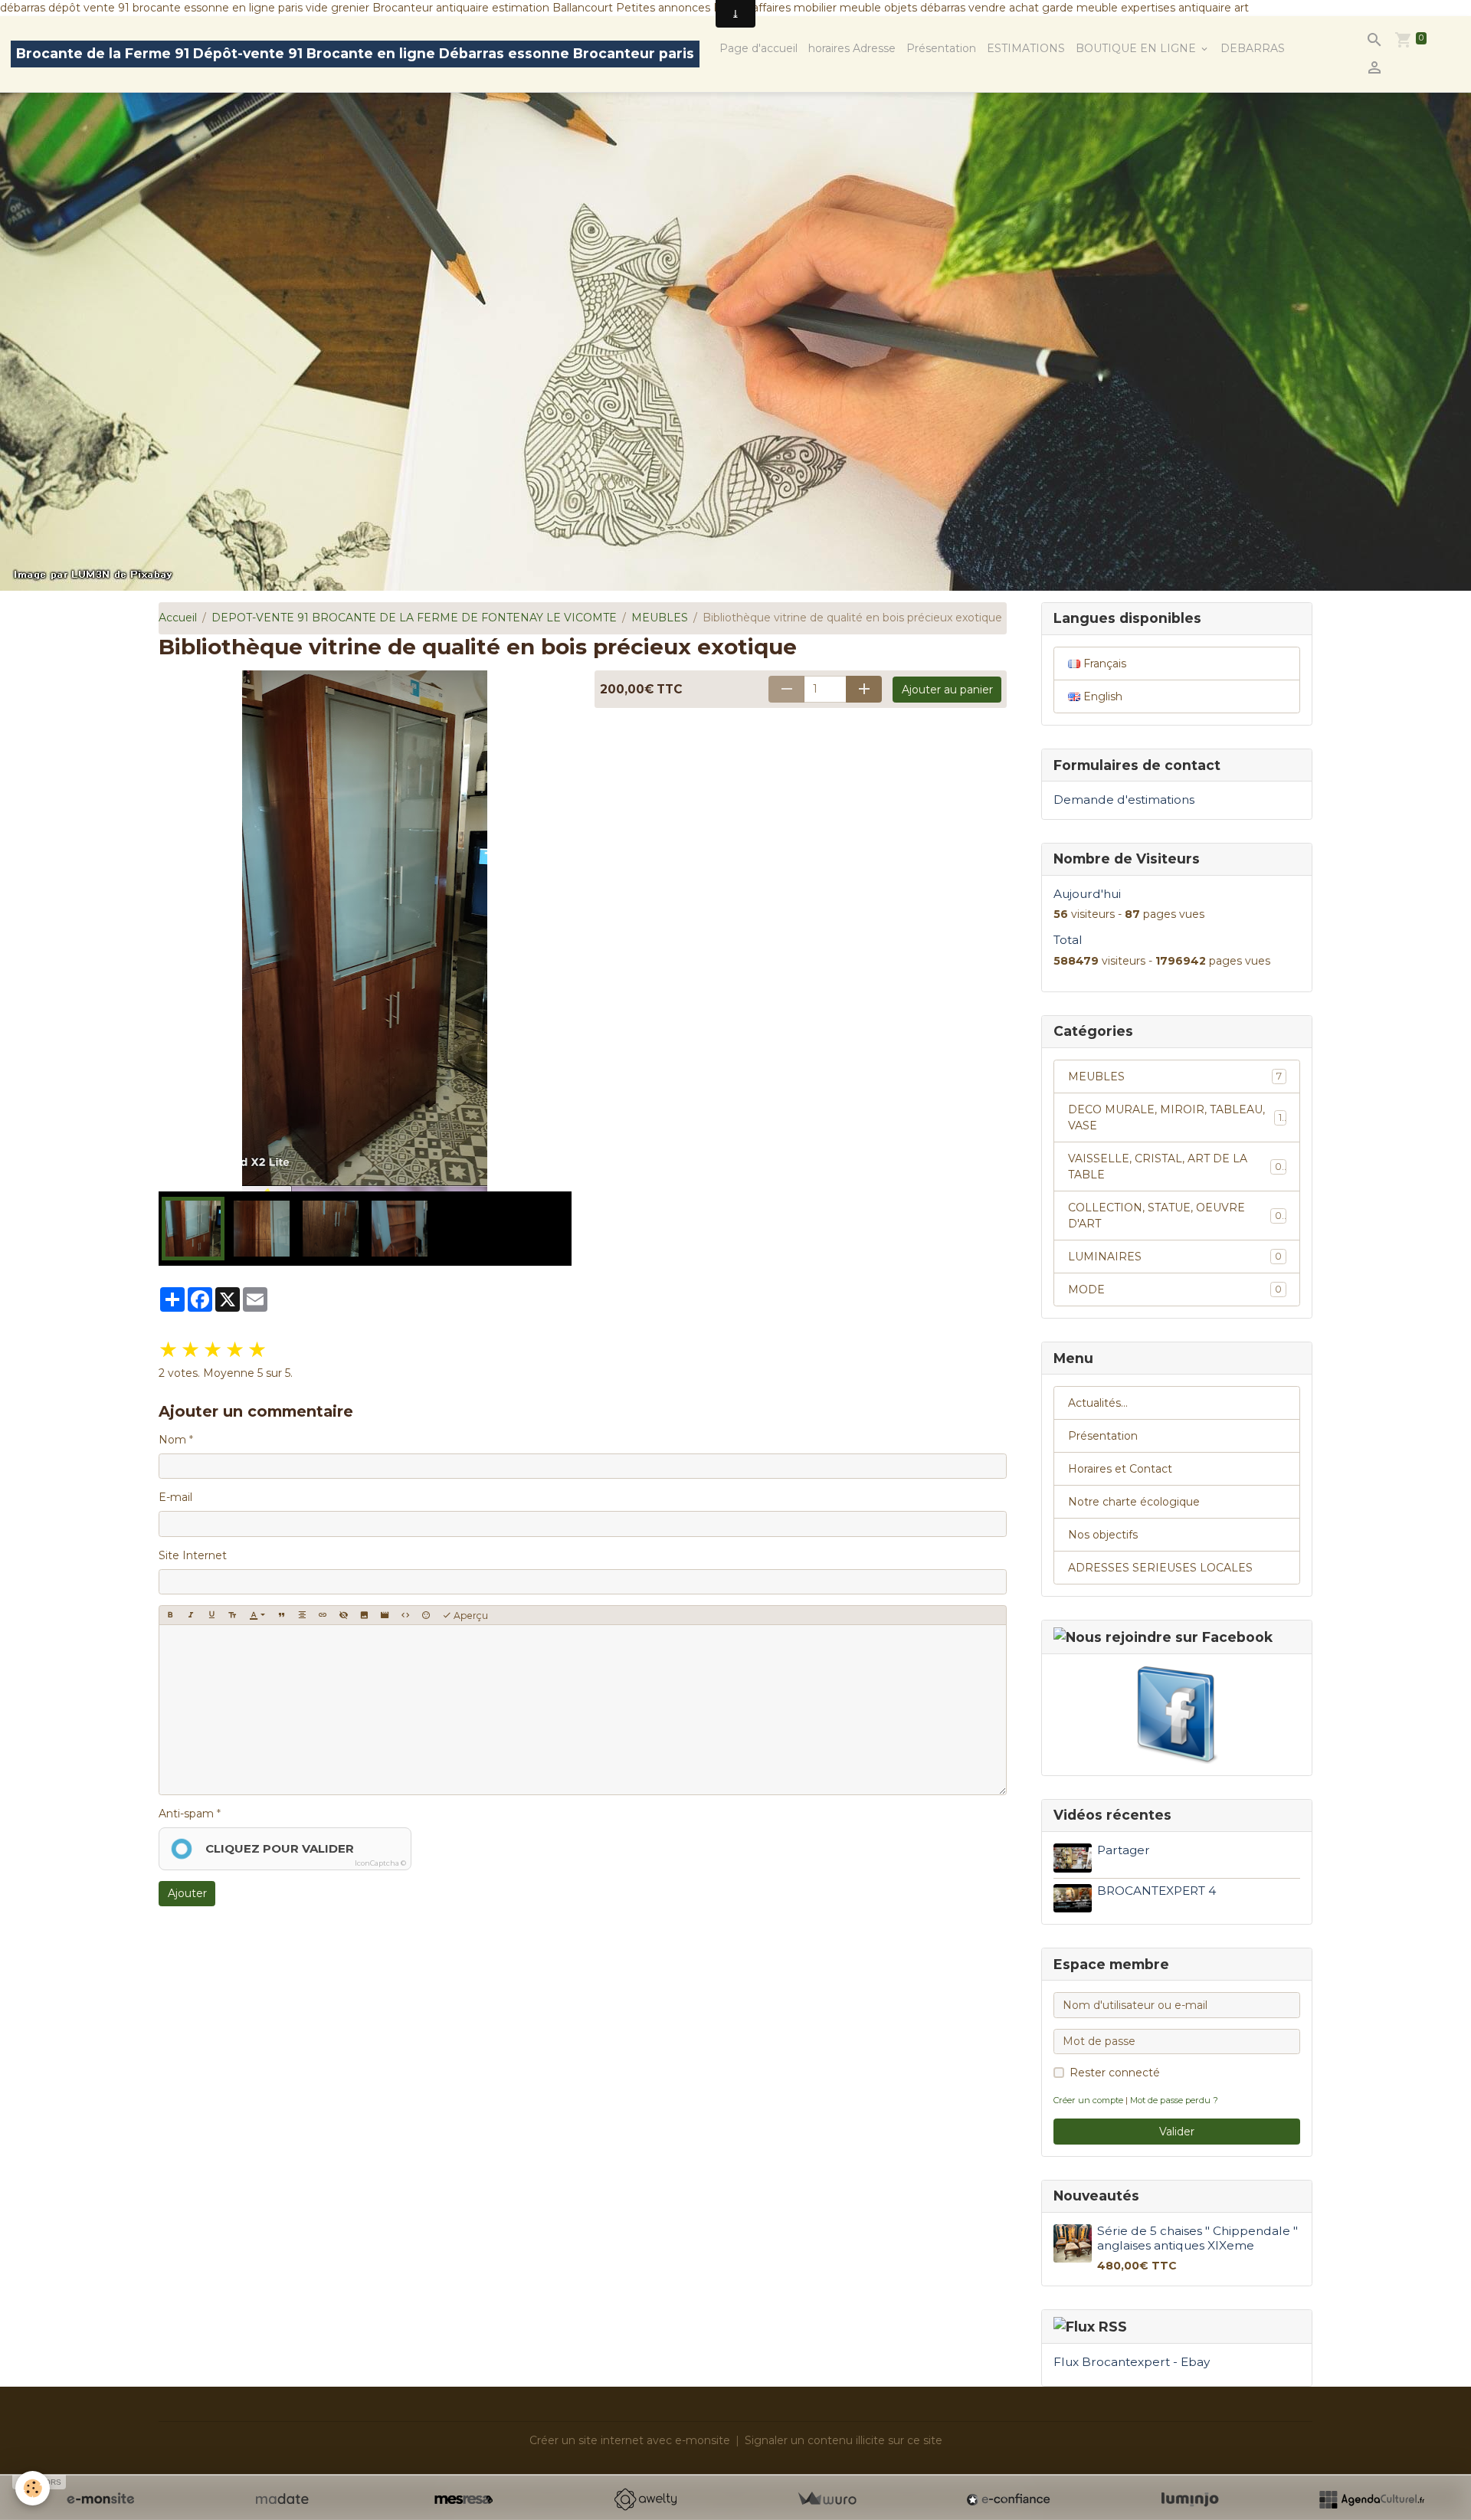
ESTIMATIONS (1026, 48)
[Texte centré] (302, 1615)
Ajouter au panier (947, 690)
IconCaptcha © (380, 1863)
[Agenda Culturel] (1371, 2499)
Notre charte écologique (1134, 1502)
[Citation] (281, 1615)
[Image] (364, 1615)
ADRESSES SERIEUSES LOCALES (1160, 1568)
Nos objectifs (1103, 1535)
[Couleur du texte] (257, 1615)
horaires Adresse (852, 48)
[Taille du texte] (232, 1615)
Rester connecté (1115, 2073)
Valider (1177, 2132)
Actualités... (1098, 1403)
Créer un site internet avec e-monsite (630, 2440)
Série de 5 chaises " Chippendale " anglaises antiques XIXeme (1197, 2238)
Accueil (178, 618)
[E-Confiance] (1008, 2499)
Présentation (941, 48)
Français (1103, 664)
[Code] (405, 1615)
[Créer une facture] (827, 2499)
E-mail (175, 1497)
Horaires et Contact (1120, 1469)
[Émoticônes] (426, 1615)
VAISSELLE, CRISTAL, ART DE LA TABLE (1175, 1167)
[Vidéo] (385, 1615)
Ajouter (187, 1893)
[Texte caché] (343, 1615)
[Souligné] (211, 1615)
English (1101, 696)
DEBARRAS (1253, 48)
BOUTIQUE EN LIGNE (1137, 48)
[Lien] (323, 1615)
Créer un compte (1088, 2100)
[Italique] (191, 1615)
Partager (1124, 1850)
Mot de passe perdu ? (1174, 2100)
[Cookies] (33, 2488)
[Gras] (170, 1615)
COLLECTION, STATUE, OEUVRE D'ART (1175, 1216)
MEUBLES (660, 618)
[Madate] (282, 2499)
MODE (1175, 1289)
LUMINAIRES (1175, 1257)
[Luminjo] (1190, 2499)
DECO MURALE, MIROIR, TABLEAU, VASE (1175, 1117)
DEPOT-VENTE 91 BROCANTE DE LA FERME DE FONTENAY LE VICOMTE (414, 618)
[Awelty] (645, 2499)
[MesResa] (464, 2499)
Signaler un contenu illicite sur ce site (844, 2440)
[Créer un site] (100, 2499)
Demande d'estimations (1124, 800)
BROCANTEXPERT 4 (1156, 1891)
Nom (172, 1440)
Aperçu (470, 1616)
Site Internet (193, 1555)
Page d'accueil (758, 48)
